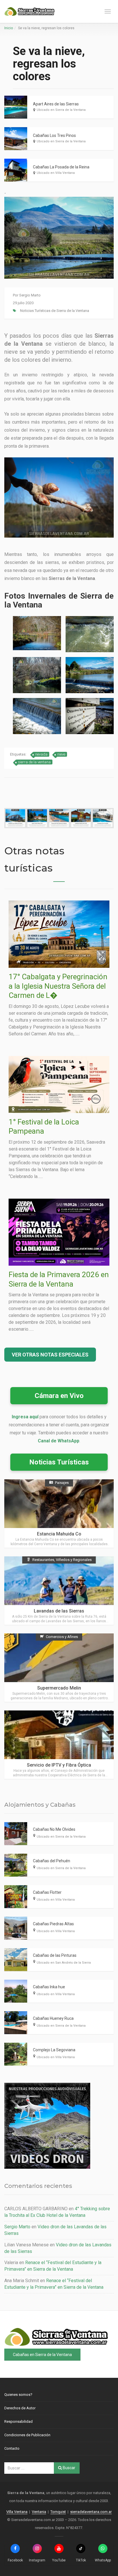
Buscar (69, 2468)
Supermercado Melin (59, 1688)
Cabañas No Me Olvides (54, 1829)
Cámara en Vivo (59, 1396)
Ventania (39, 2512)
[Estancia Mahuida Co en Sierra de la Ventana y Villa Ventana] (59, 1514)
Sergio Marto (30, 295)
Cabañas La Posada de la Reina (61, 167)
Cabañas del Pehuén (52, 1861)
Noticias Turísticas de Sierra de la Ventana (55, 311)
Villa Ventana (17, 2512)
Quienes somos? (18, 2395)
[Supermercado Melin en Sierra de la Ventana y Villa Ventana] (59, 1668)
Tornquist (58, 2512)
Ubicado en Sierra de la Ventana (61, 110)
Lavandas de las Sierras (59, 1611)
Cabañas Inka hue (49, 1987)
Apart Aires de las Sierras (56, 104)
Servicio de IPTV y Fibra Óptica (59, 1765)
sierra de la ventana (34, 762)
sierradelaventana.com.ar (91, 2512)
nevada (41, 754)
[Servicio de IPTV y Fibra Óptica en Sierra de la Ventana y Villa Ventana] (59, 1745)
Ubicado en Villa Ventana (56, 173)
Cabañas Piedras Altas (53, 1924)
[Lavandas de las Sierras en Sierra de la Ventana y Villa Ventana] (59, 1591)
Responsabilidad (18, 2421)
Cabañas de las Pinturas (55, 1955)
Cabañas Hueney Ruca (53, 2018)
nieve (61, 754)
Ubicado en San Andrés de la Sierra (64, 1963)
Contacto (12, 2448)
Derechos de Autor (20, 2408)
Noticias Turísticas (59, 1462)
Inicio (9, 28)
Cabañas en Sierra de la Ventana (42, 2355)
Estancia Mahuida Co (59, 1534)
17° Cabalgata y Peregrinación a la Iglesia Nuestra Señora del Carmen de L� (58, 986)
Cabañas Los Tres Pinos (54, 135)
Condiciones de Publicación (27, 2435)
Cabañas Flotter (47, 1892)
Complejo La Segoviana (54, 2050)
